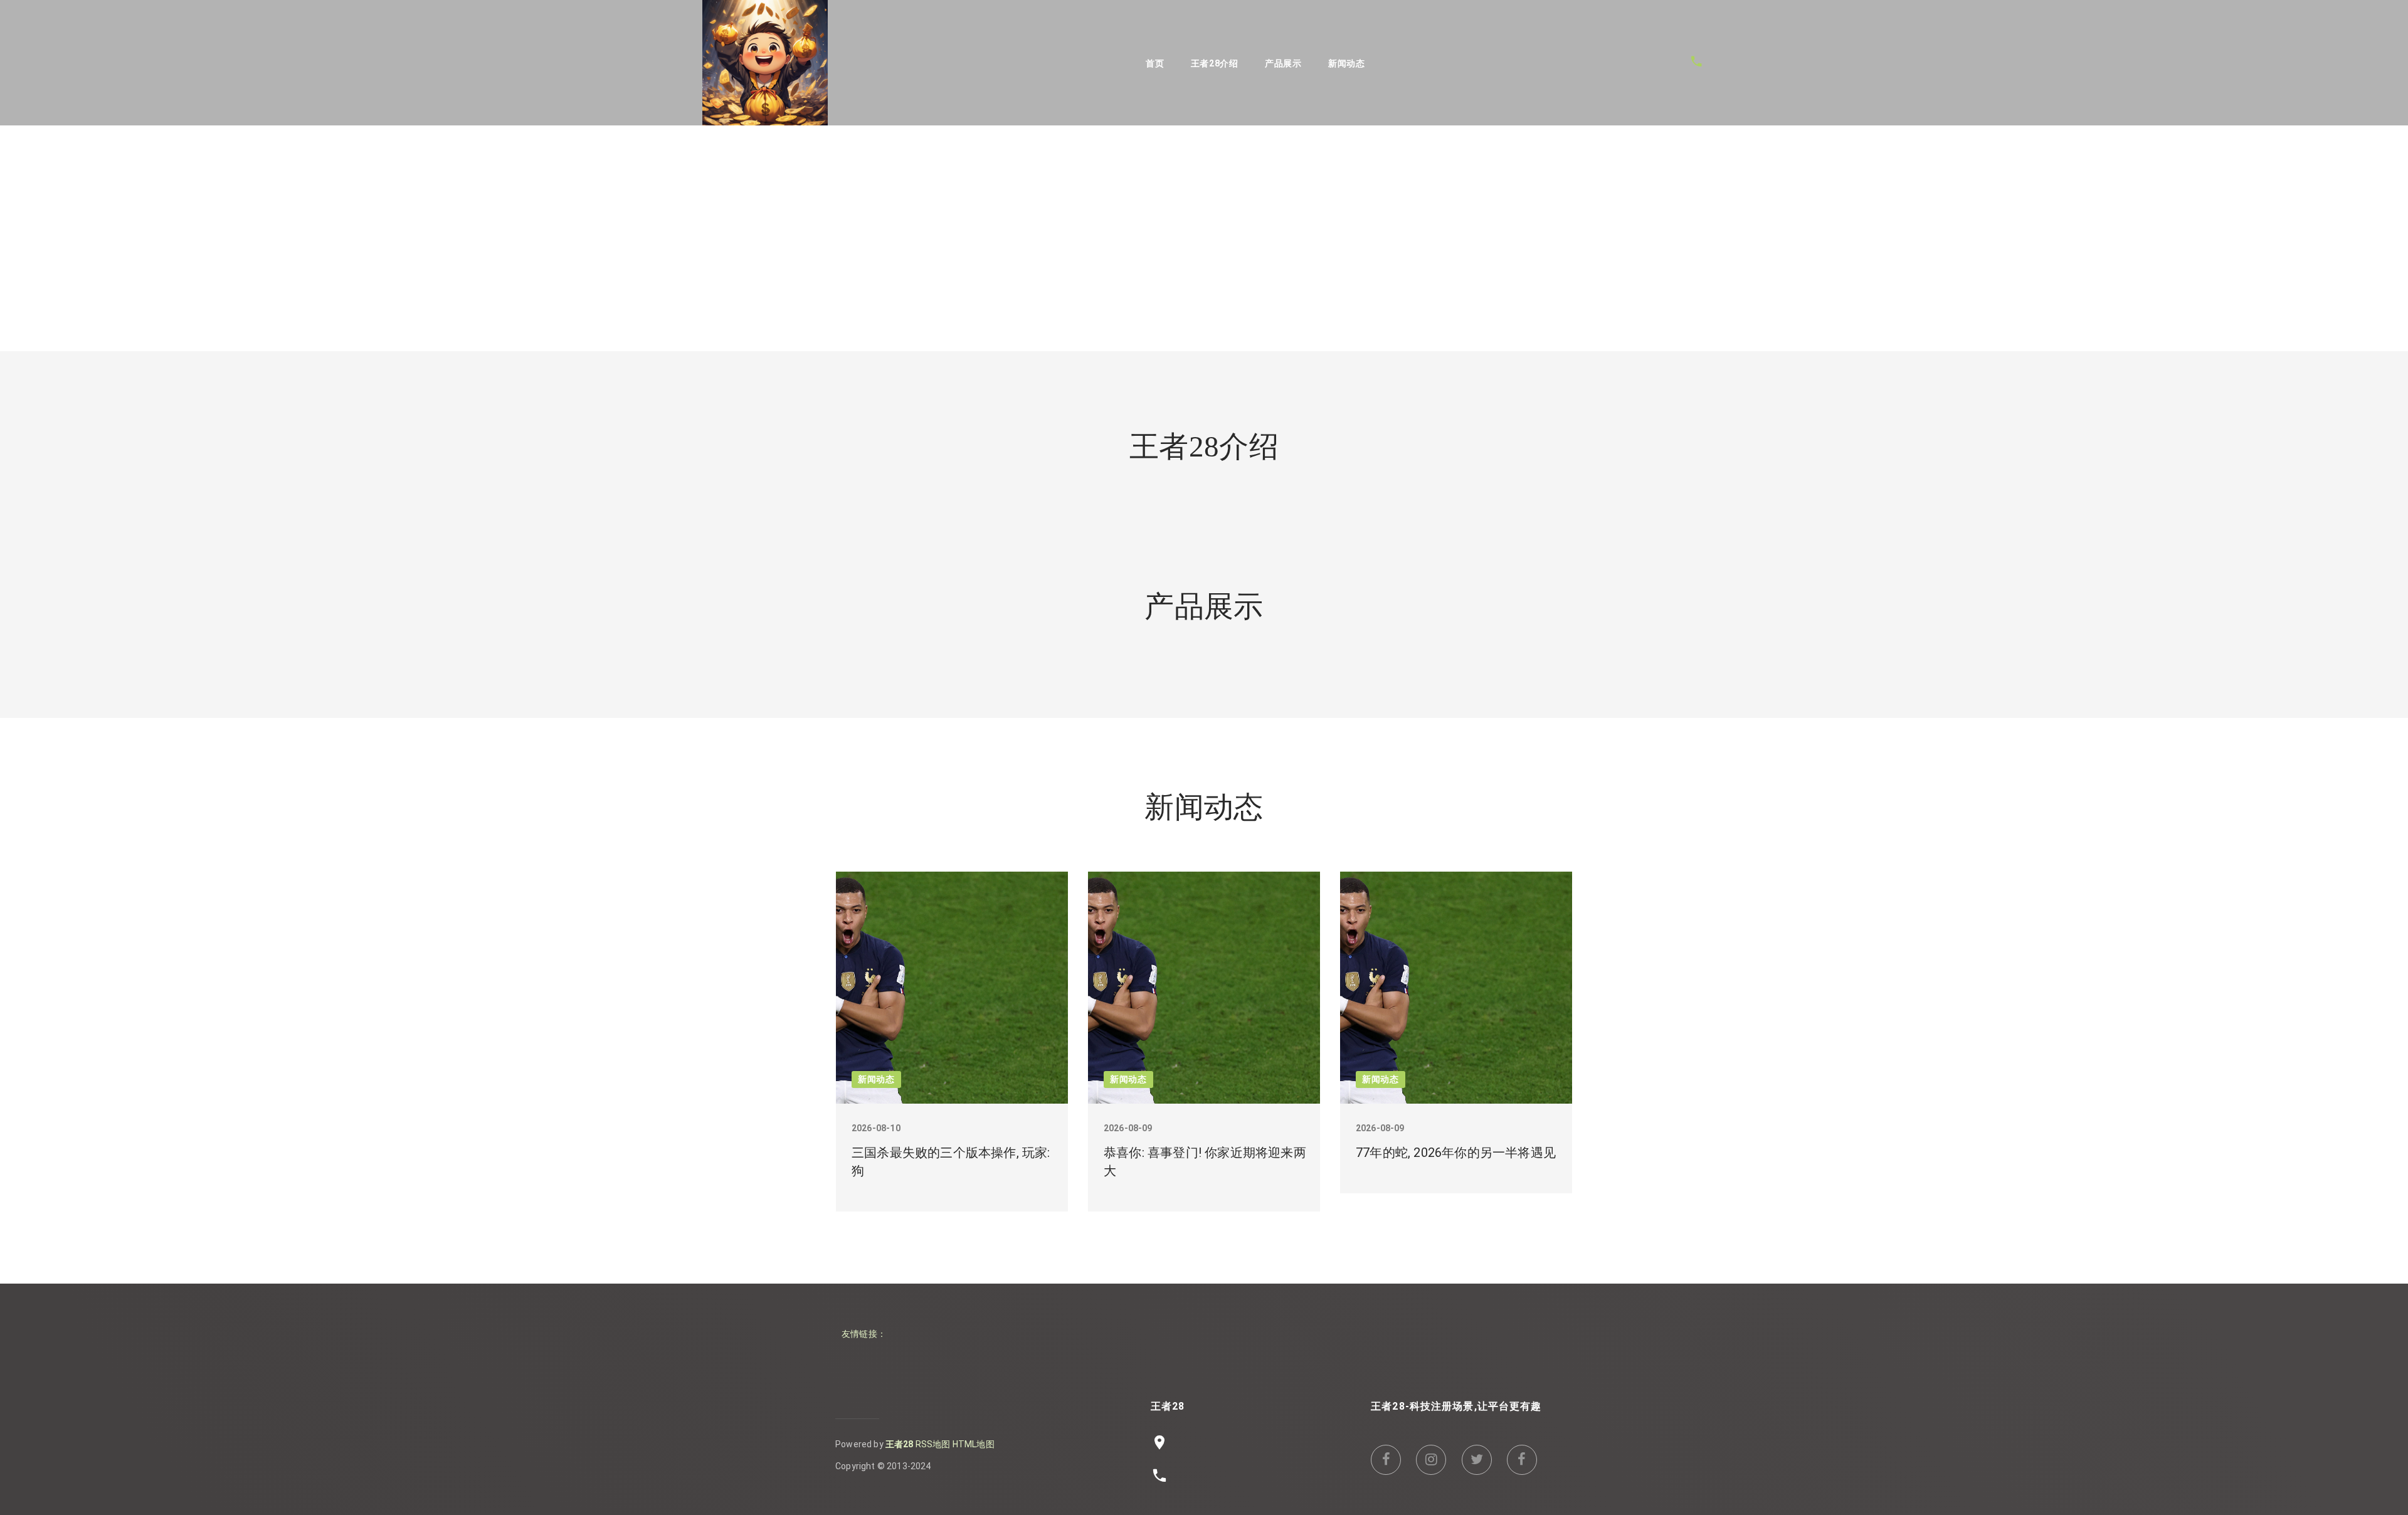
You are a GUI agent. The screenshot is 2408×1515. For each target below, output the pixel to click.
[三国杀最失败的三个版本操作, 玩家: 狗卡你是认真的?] (952, 988)
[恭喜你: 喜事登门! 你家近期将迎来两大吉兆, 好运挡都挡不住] (1204, 988)
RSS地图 (933, 1444)
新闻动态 (1347, 63)
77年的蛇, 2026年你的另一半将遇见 (1456, 1153)
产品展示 (1283, 63)
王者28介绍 (1215, 63)
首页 (1155, 63)
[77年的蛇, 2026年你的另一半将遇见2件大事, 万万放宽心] (1456, 988)
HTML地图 (974, 1444)
